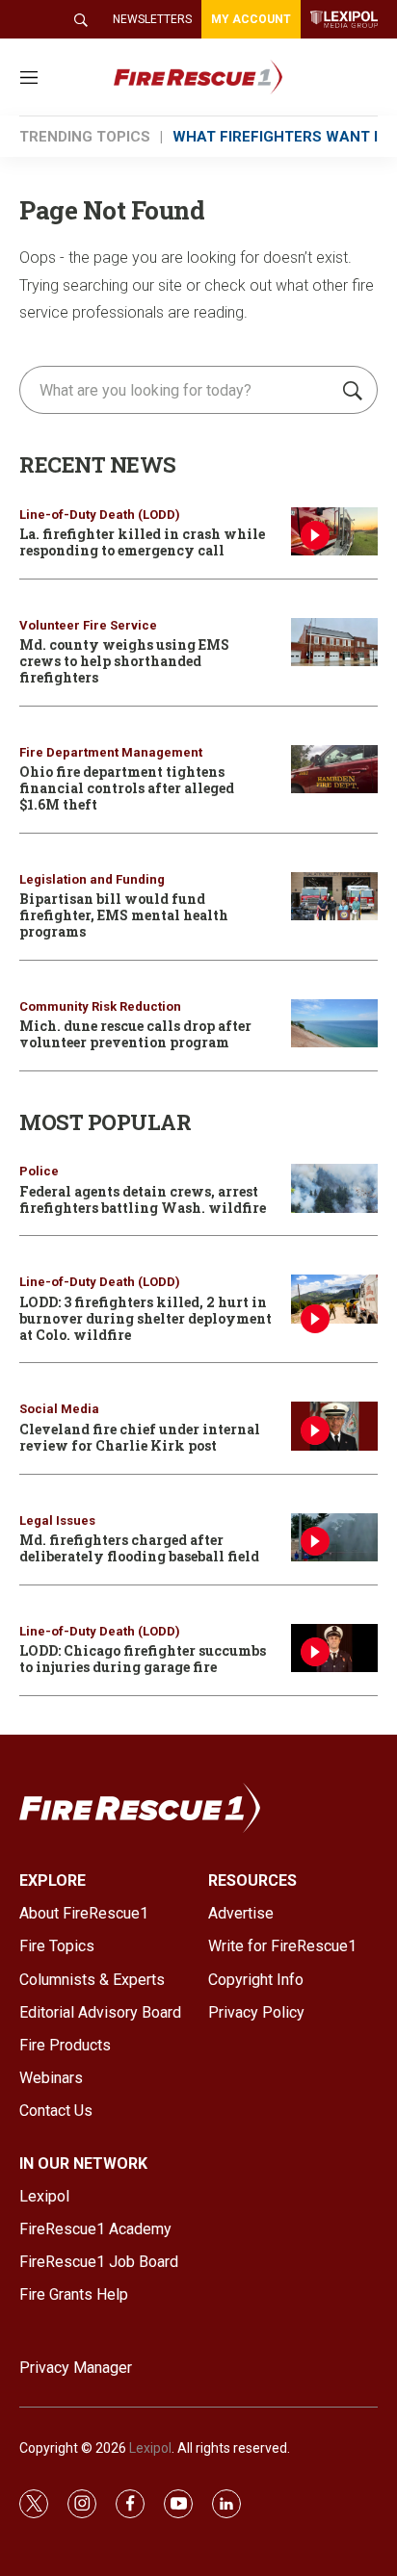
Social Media (59, 1409)
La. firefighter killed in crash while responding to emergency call (142, 542)
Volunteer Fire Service (88, 625)
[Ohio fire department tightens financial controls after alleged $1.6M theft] (334, 770)
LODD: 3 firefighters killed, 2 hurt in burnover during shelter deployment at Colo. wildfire (146, 1318)
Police (39, 1171)
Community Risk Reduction (100, 1006)
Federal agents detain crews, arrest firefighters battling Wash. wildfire (143, 1199)
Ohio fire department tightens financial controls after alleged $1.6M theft (127, 788)
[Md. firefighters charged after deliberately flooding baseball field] (334, 1538)
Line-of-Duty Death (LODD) (100, 515)
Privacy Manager (76, 2368)
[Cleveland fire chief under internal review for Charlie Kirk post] (334, 1426)
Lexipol (150, 2448)
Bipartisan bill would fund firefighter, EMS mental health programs (124, 915)
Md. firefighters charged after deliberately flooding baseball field (139, 1548)
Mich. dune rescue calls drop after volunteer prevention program (135, 1034)
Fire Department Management (111, 752)
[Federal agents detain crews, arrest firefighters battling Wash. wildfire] (334, 1188)
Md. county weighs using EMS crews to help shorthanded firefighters (124, 661)
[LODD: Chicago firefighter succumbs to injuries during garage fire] (334, 1649)
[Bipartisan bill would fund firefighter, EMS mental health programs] (334, 897)
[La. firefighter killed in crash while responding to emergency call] (334, 532)
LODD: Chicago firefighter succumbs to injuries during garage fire (143, 1659)
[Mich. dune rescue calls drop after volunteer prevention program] (334, 1024)
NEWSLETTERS (152, 19)
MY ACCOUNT (251, 19)
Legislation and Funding (92, 879)
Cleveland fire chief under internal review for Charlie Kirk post (140, 1437)
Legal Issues (57, 1520)
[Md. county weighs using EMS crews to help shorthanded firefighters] (334, 643)
